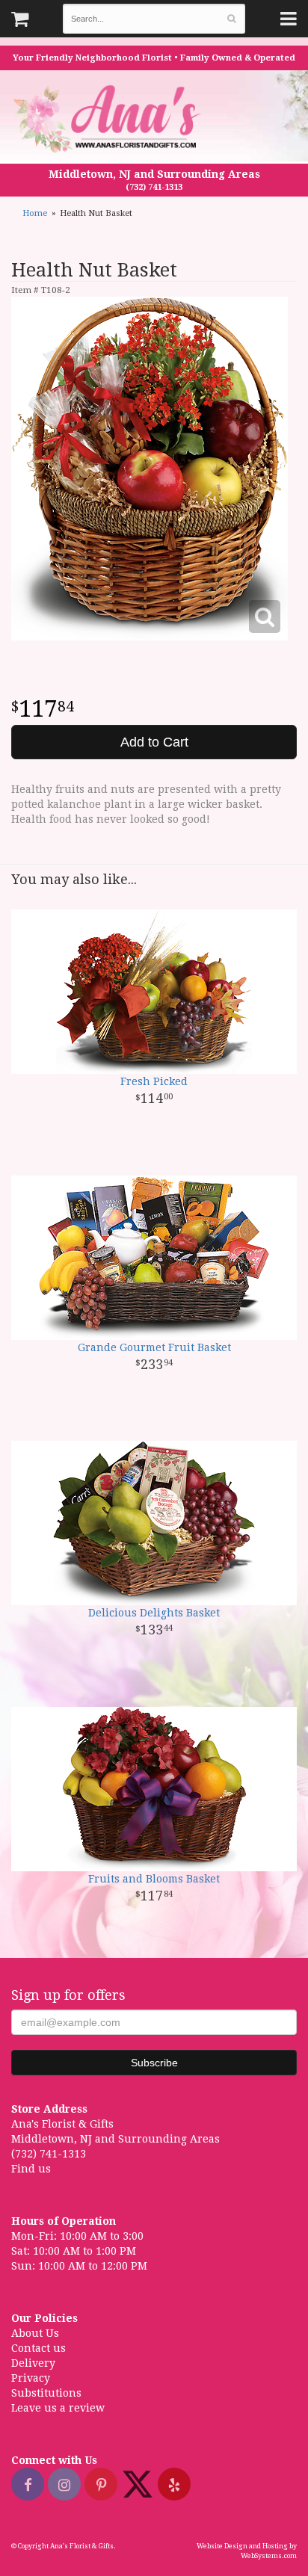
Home (35, 213)
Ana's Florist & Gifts (109, 118)
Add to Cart (154, 742)
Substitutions (46, 2393)
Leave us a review (58, 2408)
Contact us (38, 2348)
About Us (35, 2333)
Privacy (31, 2378)
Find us (31, 2169)
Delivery (33, 2363)
